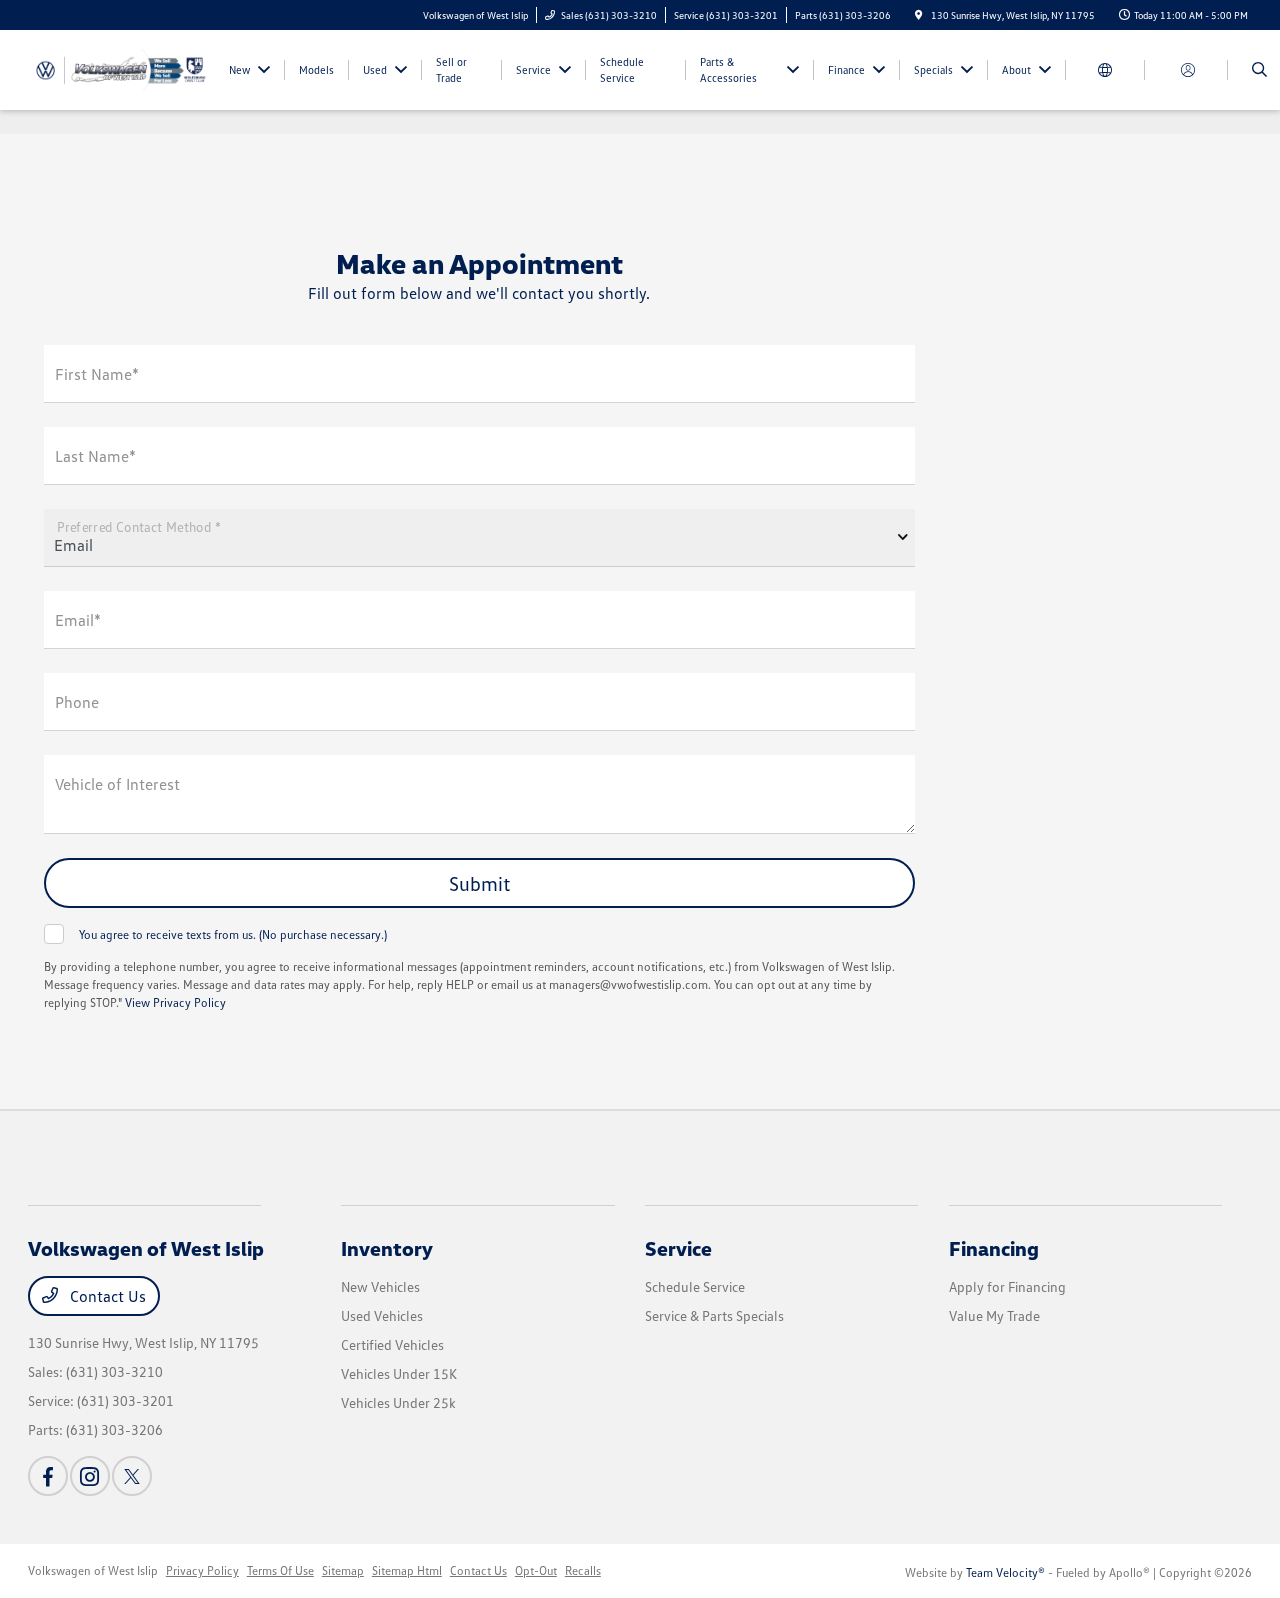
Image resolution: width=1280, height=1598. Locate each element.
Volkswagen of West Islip (93, 1570)
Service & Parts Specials (714, 1315)
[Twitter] (132, 1476)
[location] (919, 15)
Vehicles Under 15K (399, 1373)
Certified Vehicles (392, 1344)
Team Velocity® (1005, 1572)
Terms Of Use (280, 1570)
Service (678, 1248)
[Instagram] (90, 1476)
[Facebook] (48, 1476)
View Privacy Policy (175, 1002)
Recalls (583, 1570)
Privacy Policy (202, 1570)
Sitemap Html (407, 1570)
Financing (994, 1248)
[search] (1259, 70)
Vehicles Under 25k (398, 1402)
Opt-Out (536, 1570)
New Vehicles (380, 1286)
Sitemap (343, 1570)
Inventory (387, 1248)
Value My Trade (994, 1315)
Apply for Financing (1007, 1286)
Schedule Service (695, 1286)
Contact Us (106, 1296)
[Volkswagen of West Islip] (118, 68)
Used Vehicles (382, 1315)
